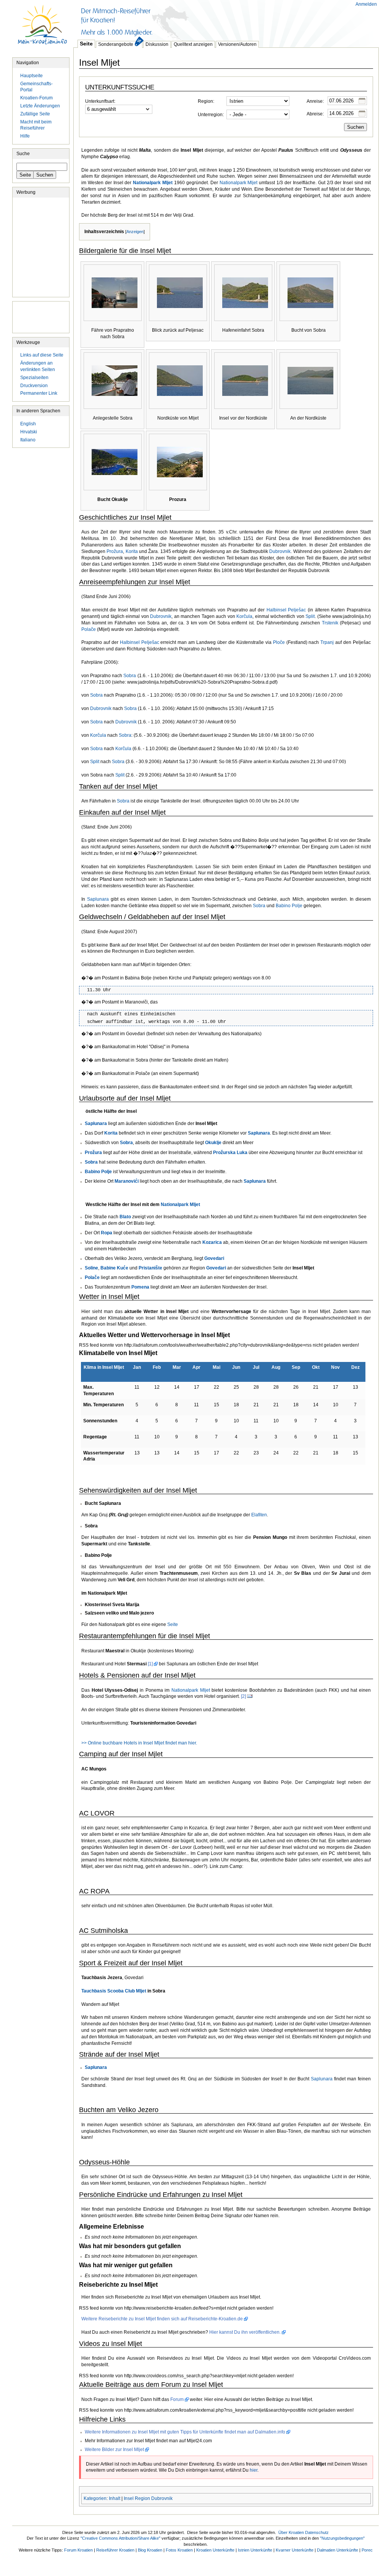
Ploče (279, 642)
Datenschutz (317, 2532)
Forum (177, 2399)
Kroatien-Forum (36, 98)
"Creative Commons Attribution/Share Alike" (120, 2538)
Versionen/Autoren (237, 44)
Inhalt (115, 2498)
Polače (89, 629)
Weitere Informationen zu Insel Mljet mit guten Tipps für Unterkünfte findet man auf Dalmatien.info (185, 2432)
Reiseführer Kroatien (115, 2550)
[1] (150, 1664)
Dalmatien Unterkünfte (338, 2550)
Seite (86, 44)
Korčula (244, 616)
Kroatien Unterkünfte (215, 2550)
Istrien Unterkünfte (255, 2550)
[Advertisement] (212, 19)
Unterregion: (211, 115)
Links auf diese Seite (42, 355)
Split (310, 616)
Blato (125, 1217)
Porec (367, 2550)
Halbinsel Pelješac (286, 610)
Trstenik (330, 623)
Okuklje (213, 1143)
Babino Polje (289, 906)
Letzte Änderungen (40, 106)
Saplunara (98, 899)
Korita (132, 551)
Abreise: (315, 114)
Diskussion (157, 44)
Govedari (214, 1258)
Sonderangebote (116, 44)
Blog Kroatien (150, 2550)
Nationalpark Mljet (153, 183)
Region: (206, 101)
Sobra (130, 676)
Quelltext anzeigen (193, 44)
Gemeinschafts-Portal (36, 87)
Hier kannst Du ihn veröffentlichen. (245, 2332)
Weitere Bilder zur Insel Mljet (114, 2450)
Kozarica (212, 1242)
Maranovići (127, 1181)
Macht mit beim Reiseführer (36, 125)
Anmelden (366, 4)
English (28, 424)
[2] (243, 1696)
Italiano (28, 440)
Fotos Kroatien (179, 2550)
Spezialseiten (34, 378)
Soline (91, 1268)
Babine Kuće (114, 1268)
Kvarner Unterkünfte (295, 2550)
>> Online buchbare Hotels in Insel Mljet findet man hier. (139, 1743)
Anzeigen (135, 232)
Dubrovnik (280, 551)
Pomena (140, 1287)
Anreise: (315, 101)
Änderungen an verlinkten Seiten (38, 366)
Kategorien (95, 2498)
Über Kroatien (291, 2532)
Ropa (107, 1233)
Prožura (115, 551)
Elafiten (259, 1515)
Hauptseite (43, 29)
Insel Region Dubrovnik (148, 2498)
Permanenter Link (39, 393)
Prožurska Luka (230, 1153)
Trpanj (327, 642)
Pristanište (150, 1268)
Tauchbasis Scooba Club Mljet (114, 1991)
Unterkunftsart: (100, 101)
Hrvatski (29, 432)
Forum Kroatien (78, 2550)
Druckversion (34, 386)
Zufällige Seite (35, 114)
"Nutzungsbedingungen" (342, 2538)
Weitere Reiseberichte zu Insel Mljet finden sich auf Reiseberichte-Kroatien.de (162, 2319)
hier (254, 2470)
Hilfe (25, 136)
